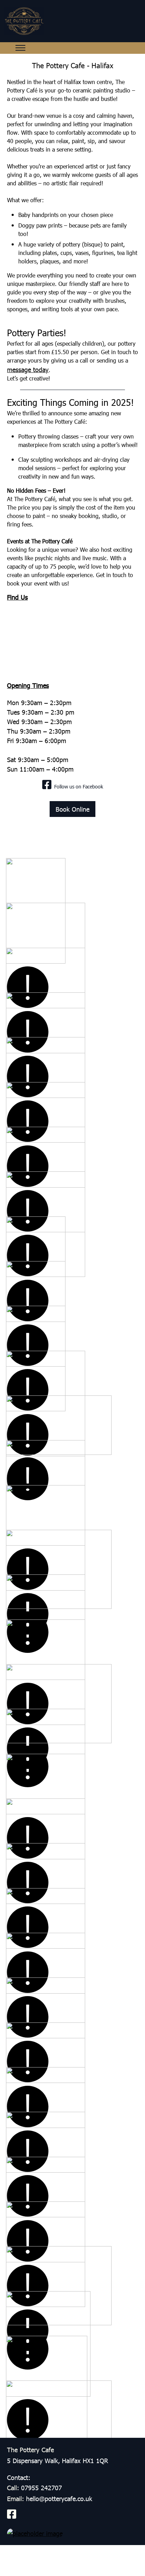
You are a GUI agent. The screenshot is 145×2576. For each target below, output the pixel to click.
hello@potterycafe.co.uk (59, 2498)
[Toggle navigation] (20, 48)
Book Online (72, 809)
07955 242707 (42, 2488)
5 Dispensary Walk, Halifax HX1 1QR (58, 2460)
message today (28, 369)
